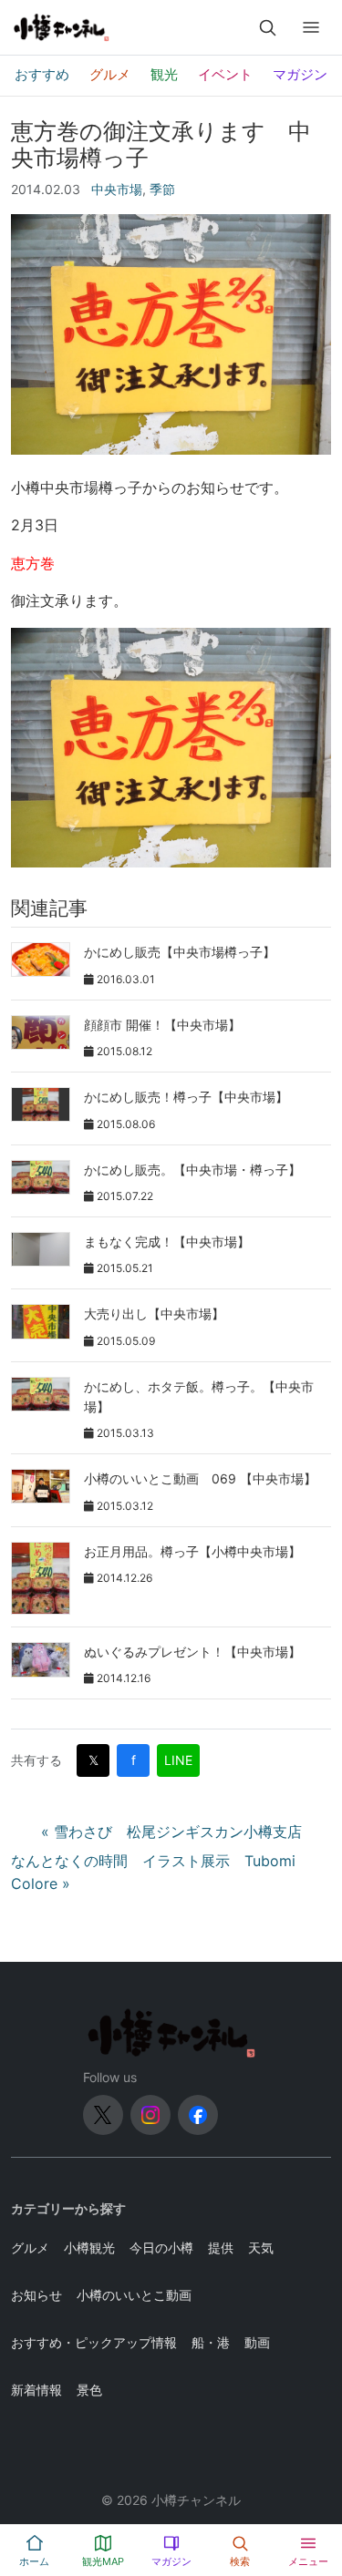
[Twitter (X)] (103, 2115)
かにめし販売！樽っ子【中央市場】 (186, 1097)
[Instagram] (150, 2115)
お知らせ (36, 2295)
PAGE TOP (317, 2482)
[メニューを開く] (311, 27)
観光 (164, 74)
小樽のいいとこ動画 (134, 2295)
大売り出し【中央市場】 (154, 1314)
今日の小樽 (161, 2248)
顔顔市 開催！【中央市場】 (162, 1025)
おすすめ (42, 74)
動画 (257, 2342)
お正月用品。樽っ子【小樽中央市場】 (192, 1551)
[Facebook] (198, 2115)
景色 (89, 2390)
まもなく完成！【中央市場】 (167, 1242)
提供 (221, 2248)
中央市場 (117, 189)
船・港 (211, 2342)
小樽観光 (89, 2248)
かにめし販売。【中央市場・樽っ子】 (192, 1170)
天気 (261, 2248)
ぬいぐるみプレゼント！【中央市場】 (192, 1652)
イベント (225, 74)
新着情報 (36, 2390)
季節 (162, 189)
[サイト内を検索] (267, 27)
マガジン (300, 74)
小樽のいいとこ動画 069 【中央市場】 (200, 1478)
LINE (178, 1760)
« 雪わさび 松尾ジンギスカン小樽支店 (171, 1832)
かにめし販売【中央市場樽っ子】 (180, 952)
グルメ (110, 74)
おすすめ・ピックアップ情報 (94, 2342)
